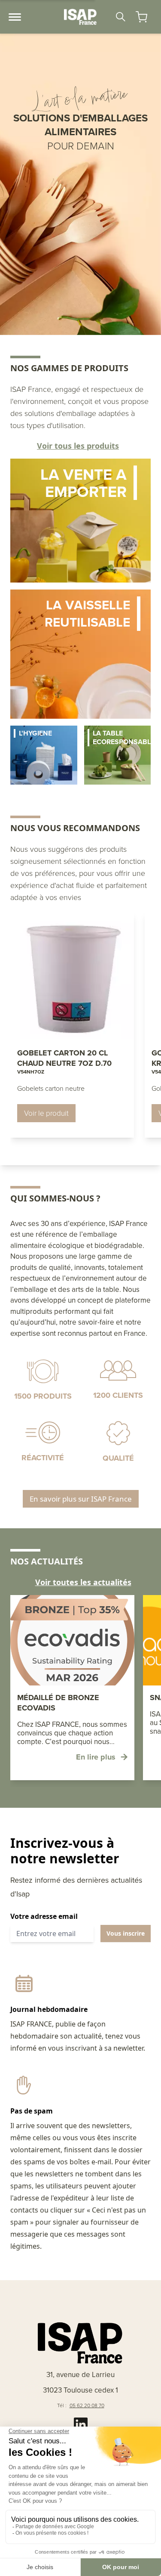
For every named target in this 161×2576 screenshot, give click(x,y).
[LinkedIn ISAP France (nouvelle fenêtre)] (81, 2424)
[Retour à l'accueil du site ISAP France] (81, 17)
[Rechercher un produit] (121, 17)
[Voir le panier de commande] (141, 17)
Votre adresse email (44, 1916)
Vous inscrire (126, 1933)
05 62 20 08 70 (87, 2405)
